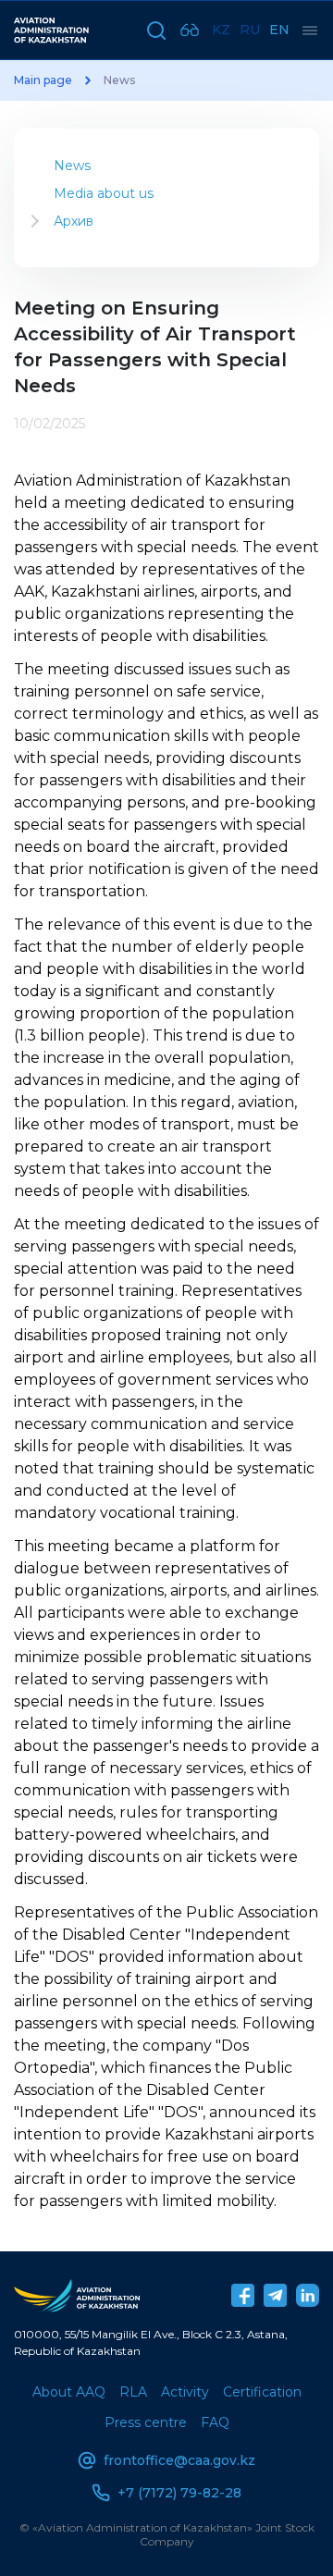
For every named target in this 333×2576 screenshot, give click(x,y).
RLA (133, 2392)
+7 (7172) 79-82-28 (179, 2493)
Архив (74, 221)
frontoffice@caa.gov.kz (179, 2460)
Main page (43, 80)
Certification (262, 2392)
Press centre (146, 2422)
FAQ (215, 2422)
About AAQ (69, 2392)
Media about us (104, 193)
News (72, 166)
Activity (185, 2392)
